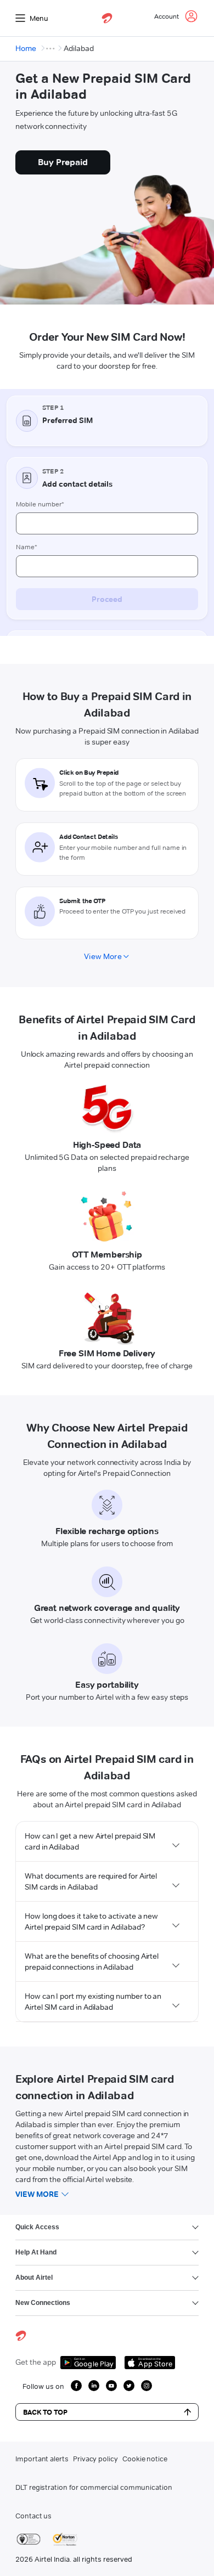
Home (26, 48)
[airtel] (107, 18)
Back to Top (45, 2412)
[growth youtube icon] (111, 2386)
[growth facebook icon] (76, 2386)
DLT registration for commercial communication (94, 2487)
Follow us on (43, 2386)
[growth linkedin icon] (94, 2386)
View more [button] (37, 2194)
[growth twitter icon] (129, 2386)
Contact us (33, 2516)
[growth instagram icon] (147, 2386)
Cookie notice (145, 2459)
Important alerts (42, 2459)
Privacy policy (95, 2459)
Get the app (36, 2362)
